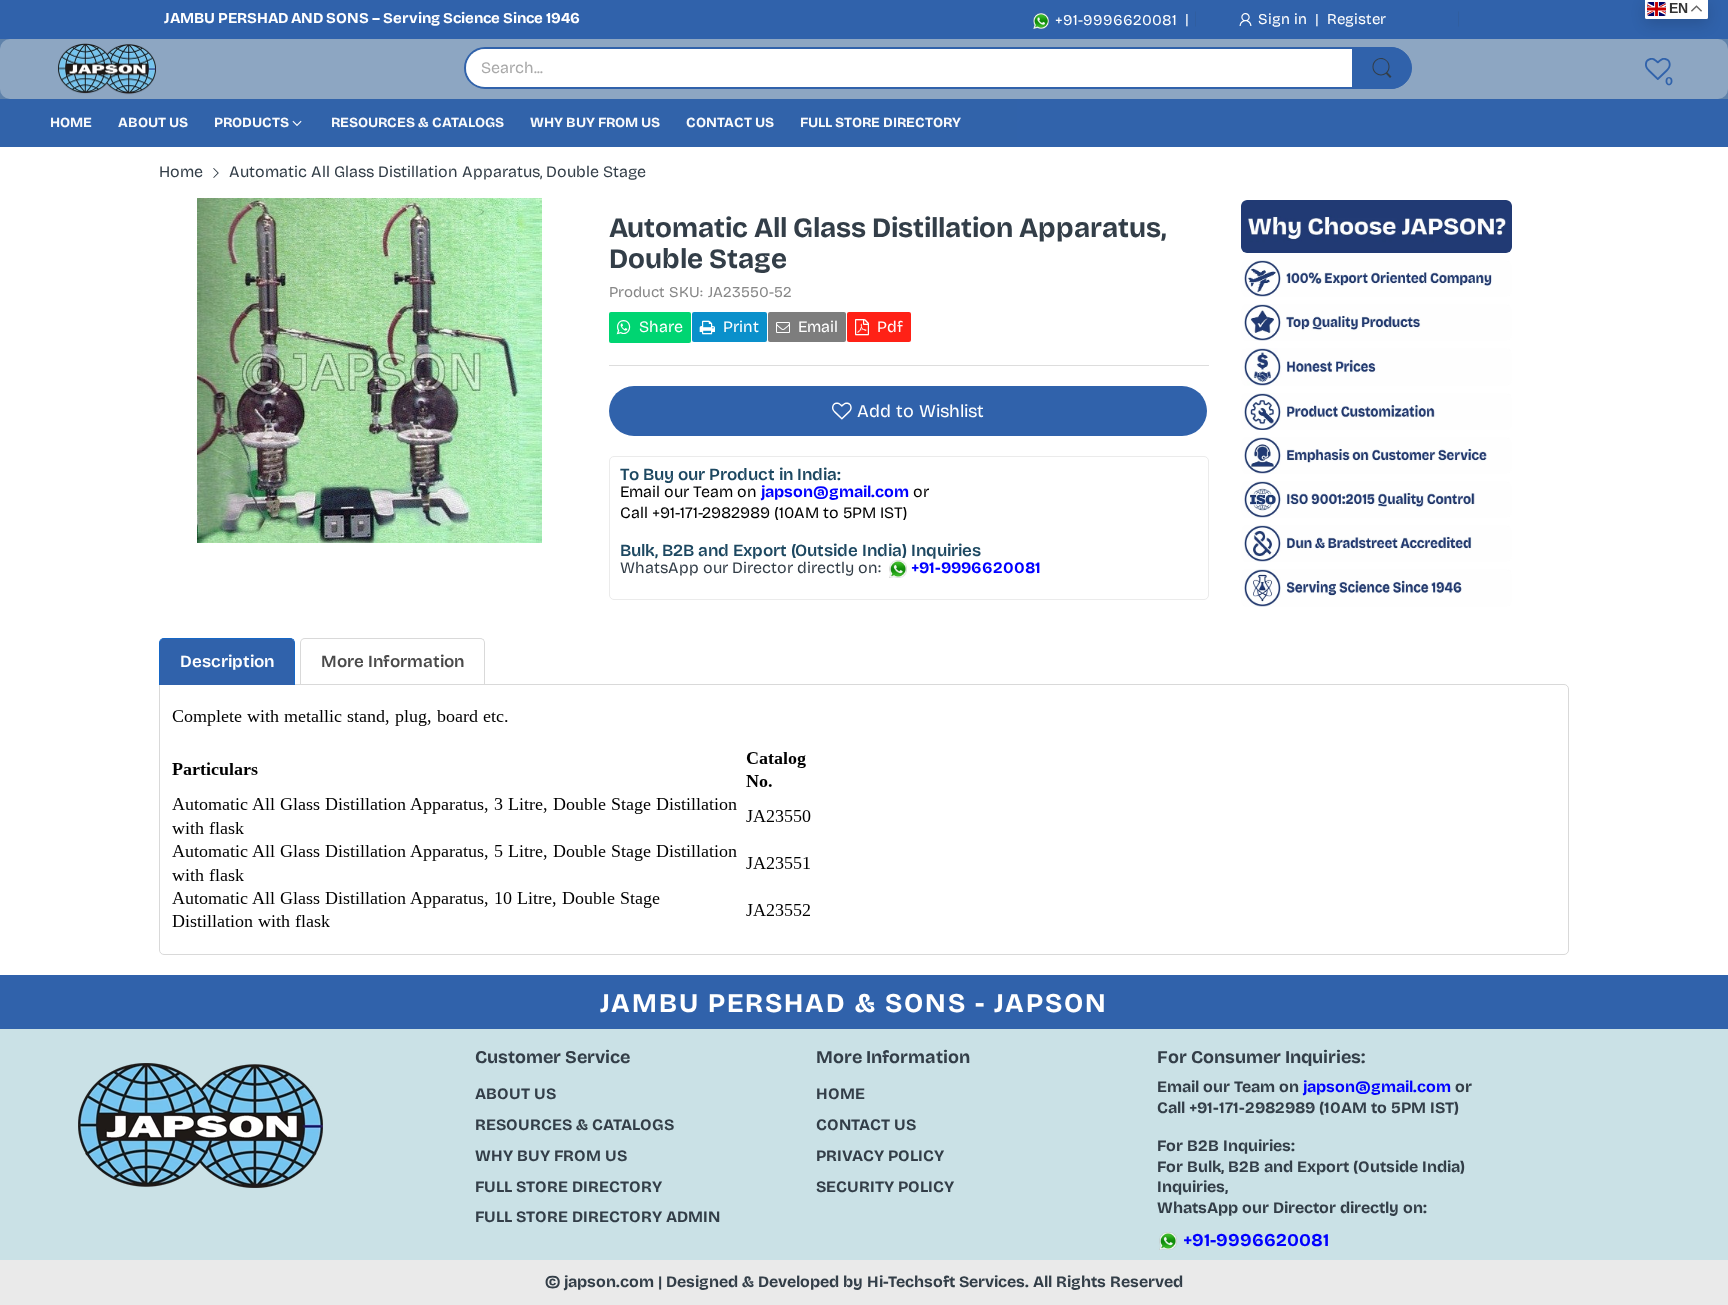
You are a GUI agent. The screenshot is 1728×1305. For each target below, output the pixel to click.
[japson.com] (107, 69)
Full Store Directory (568, 1186)
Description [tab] (227, 661)
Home (840, 1093)
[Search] (1382, 68)
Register (1356, 19)
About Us (515, 1093)
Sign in (1284, 19)
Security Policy (885, 1186)
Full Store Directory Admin (597, 1216)
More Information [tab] (392, 661)
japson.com (609, 1281)
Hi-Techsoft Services (946, 1281)
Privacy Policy (880, 1155)
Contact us (866, 1124)
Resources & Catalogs (574, 1124)
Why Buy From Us (551, 1155)
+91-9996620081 (1114, 20)
